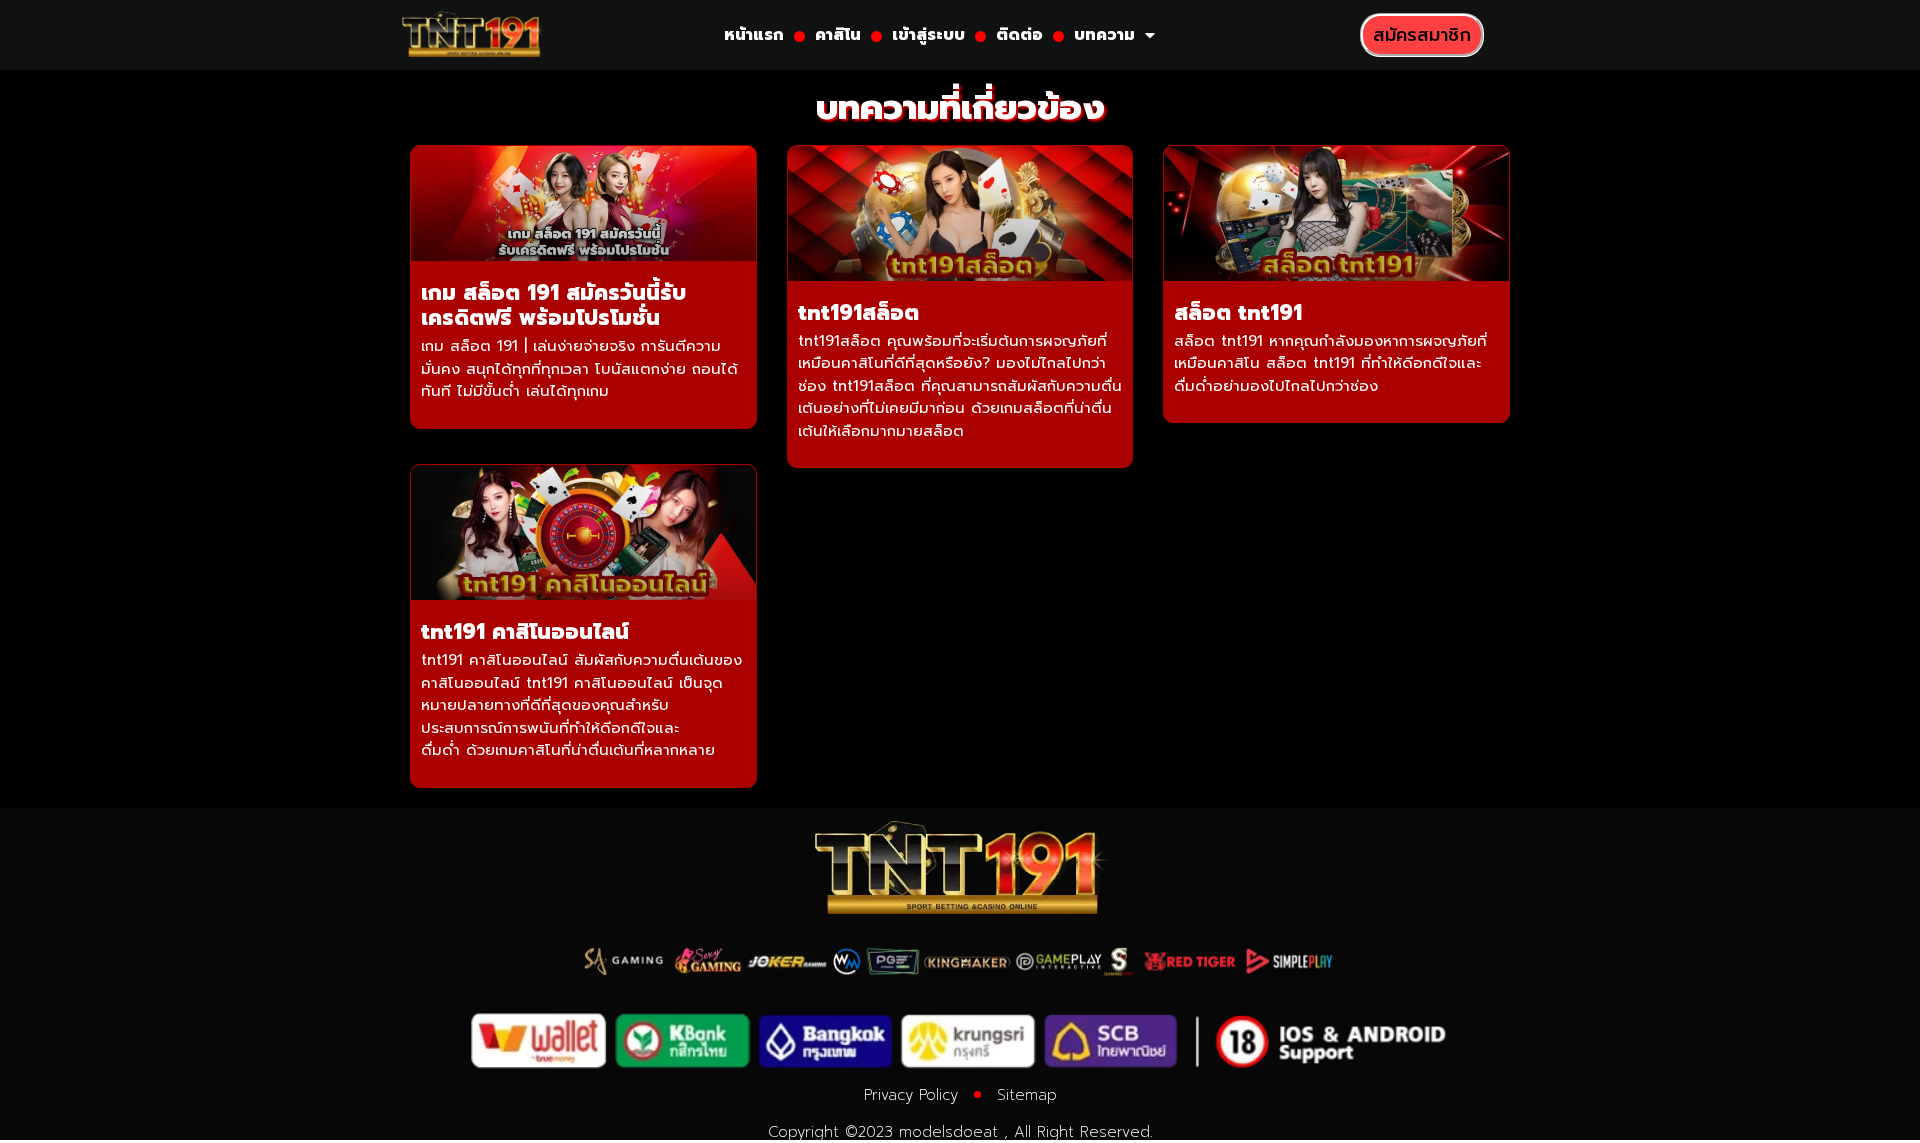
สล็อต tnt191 (1238, 313)
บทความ (1104, 35)
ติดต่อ (1019, 35)
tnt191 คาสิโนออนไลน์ (525, 632)
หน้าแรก (754, 35)
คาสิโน (838, 35)
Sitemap (1027, 1095)
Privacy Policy (911, 1095)
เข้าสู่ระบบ (928, 35)
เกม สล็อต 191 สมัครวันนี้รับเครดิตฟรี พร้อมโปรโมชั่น (553, 305)
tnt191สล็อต (858, 313)
